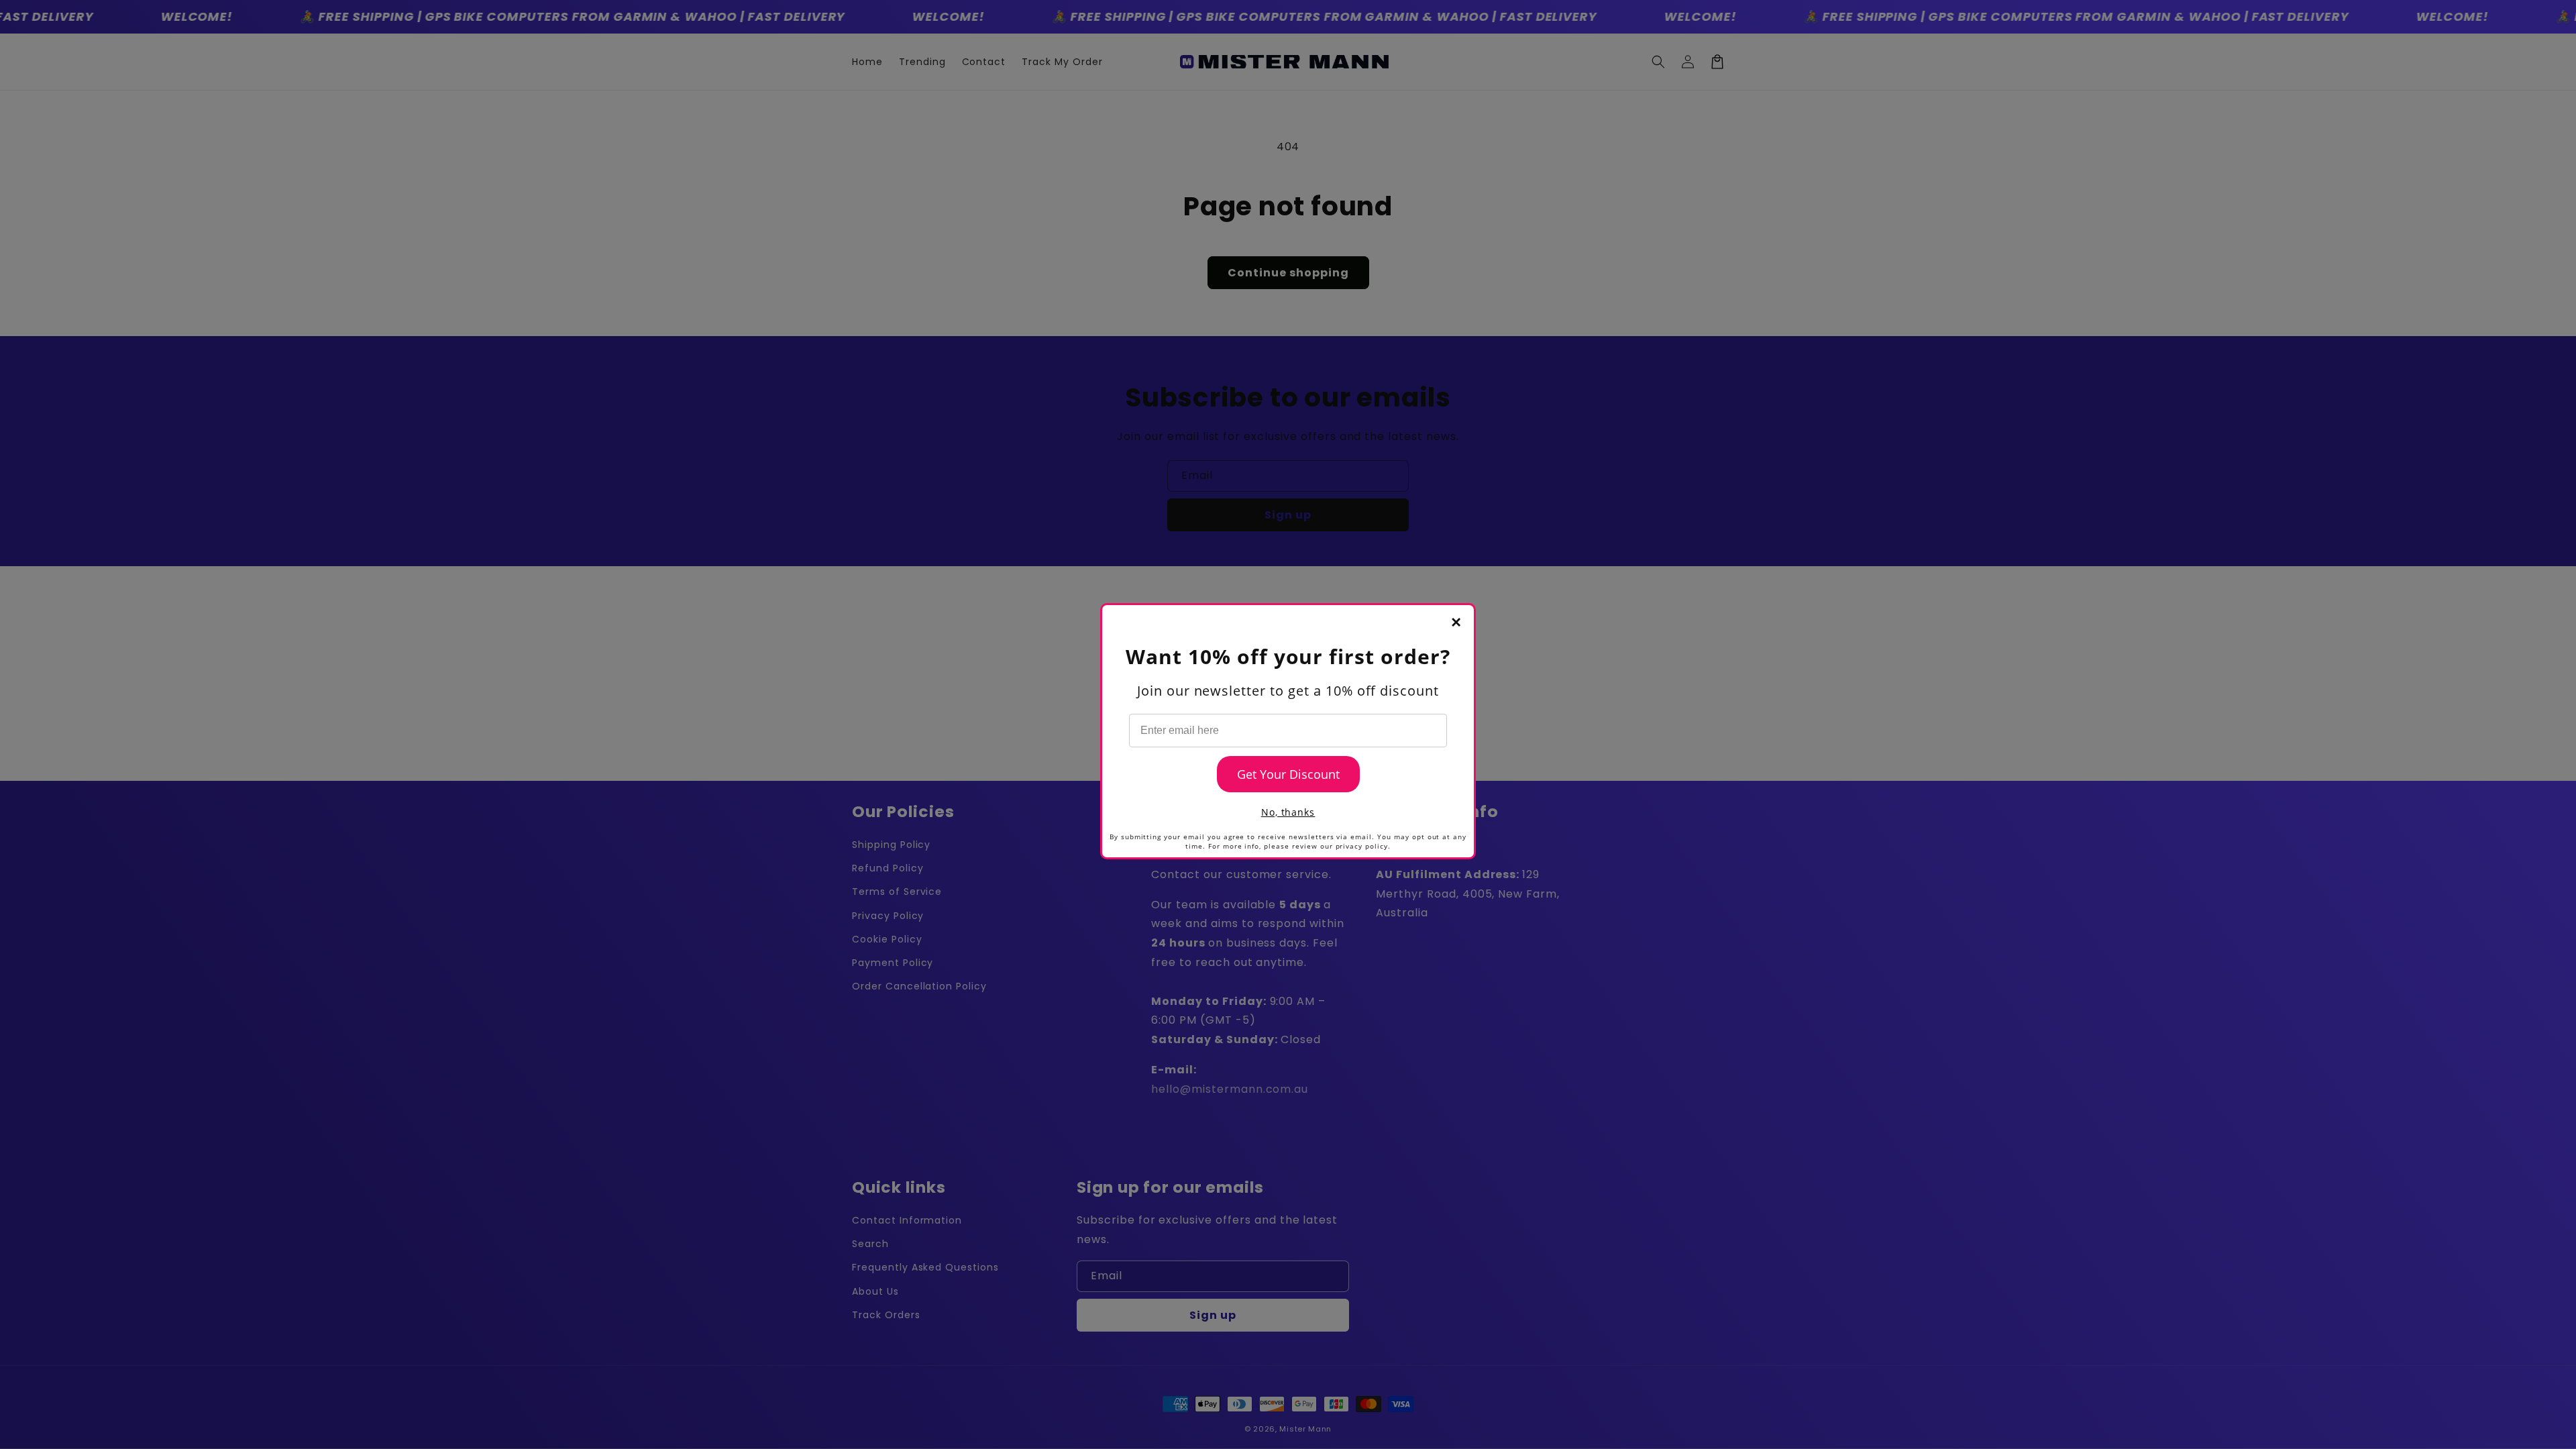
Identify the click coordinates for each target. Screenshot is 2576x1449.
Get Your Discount (1288, 774)
